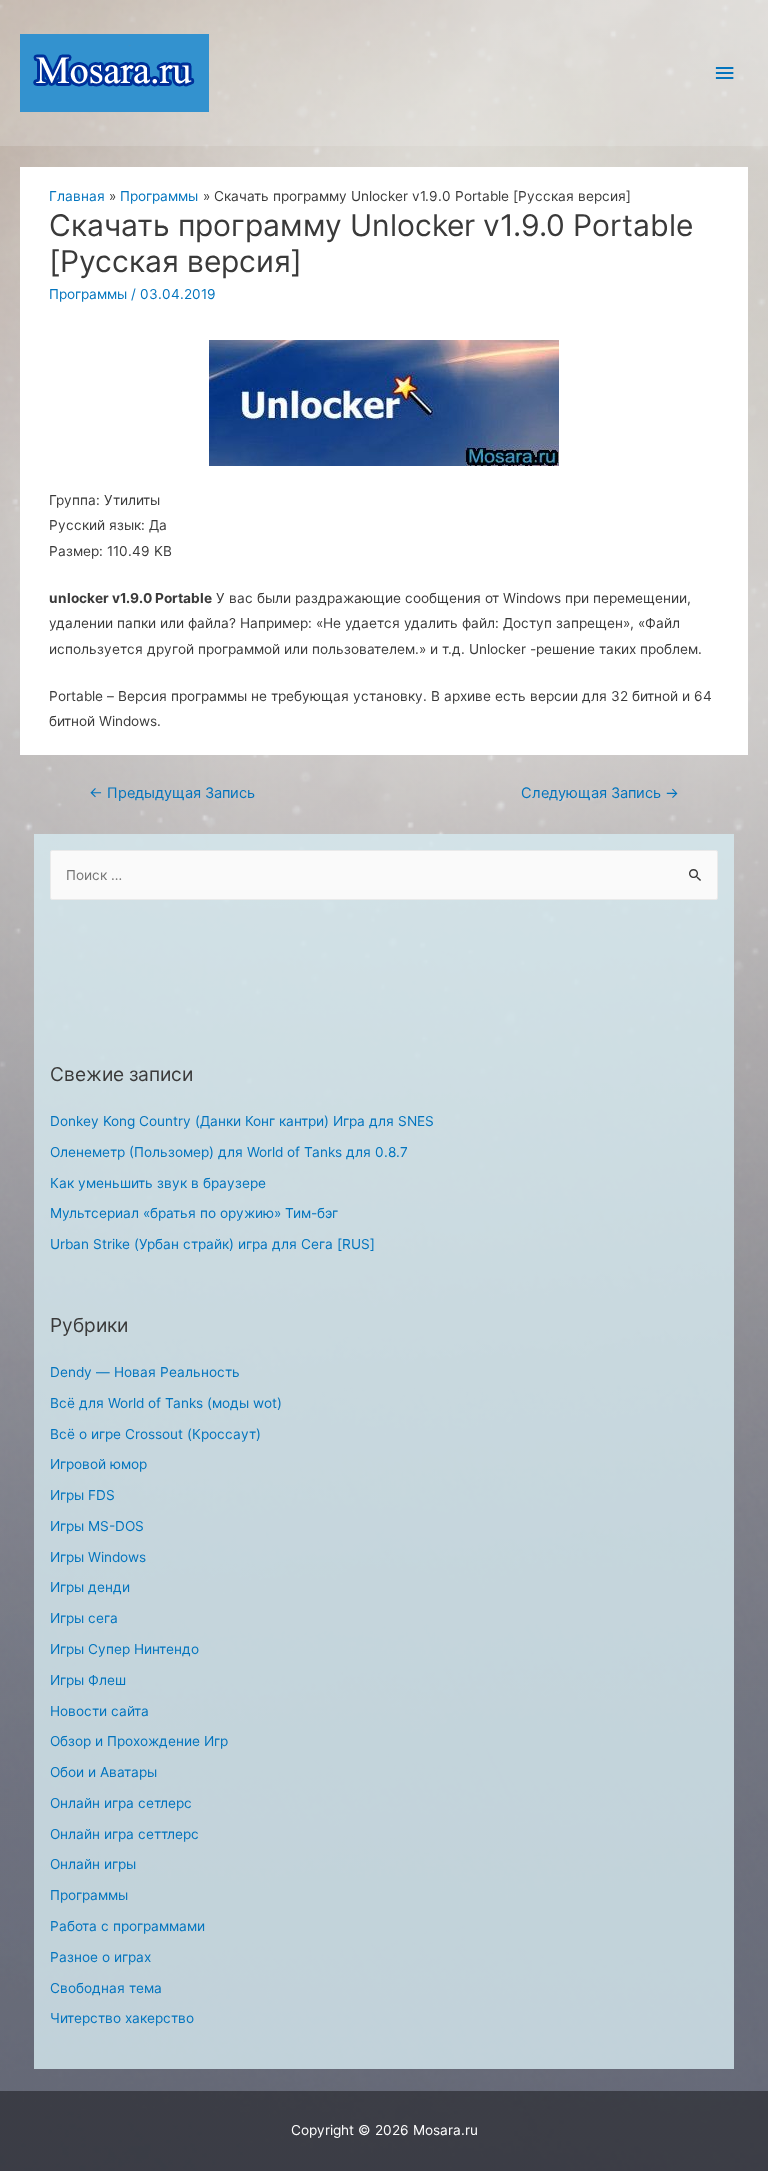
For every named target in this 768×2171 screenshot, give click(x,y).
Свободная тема (106, 1988)
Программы (88, 294)
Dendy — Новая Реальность (145, 1372)
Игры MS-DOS (97, 1526)
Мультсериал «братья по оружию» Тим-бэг (194, 1213)
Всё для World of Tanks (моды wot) (166, 1403)
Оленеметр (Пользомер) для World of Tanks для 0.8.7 (229, 1152)
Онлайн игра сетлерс (121, 1803)
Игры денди (90, 1587)
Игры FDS (82, 1495)
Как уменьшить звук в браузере (158, 1183)
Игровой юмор (98, 1464)
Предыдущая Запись (172, 793)
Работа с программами (127, 1926)
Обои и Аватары (103, 1772)
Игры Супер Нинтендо (124, 1649)
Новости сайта (99, 1711)
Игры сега (84, 1618)
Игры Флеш (88, 1680)
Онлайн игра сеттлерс (124, 1834)
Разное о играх (100, 1957)
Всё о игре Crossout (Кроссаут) (155, 1434)
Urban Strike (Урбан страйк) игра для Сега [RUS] (212, 1244)
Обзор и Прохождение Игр (139, 1741)
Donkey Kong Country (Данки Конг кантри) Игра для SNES (242, 1121)
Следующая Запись (600, 793)
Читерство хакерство (122, 2018)
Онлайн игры (93, 1864)
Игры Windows (98, 1557)
